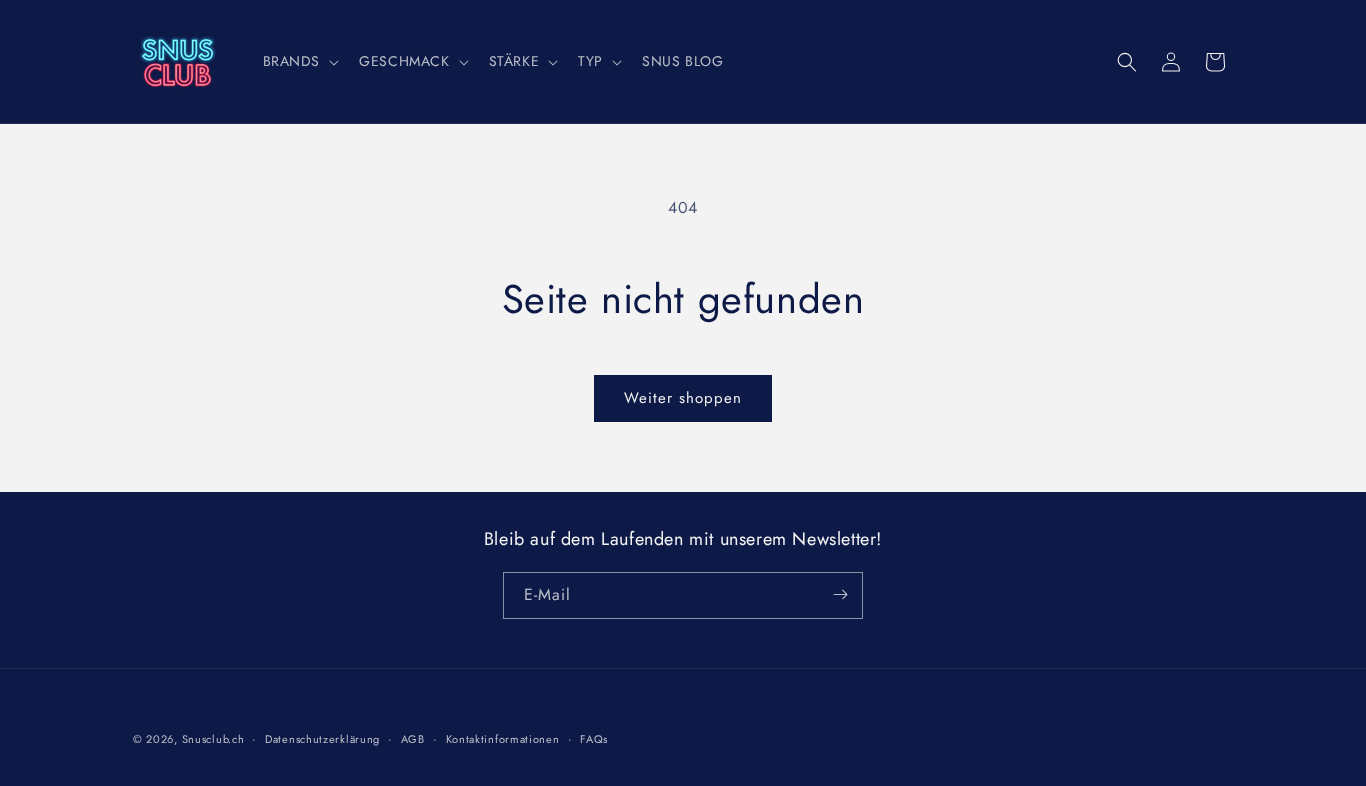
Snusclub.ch (213, 739)
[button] (299, 61)
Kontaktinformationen (503, 739)
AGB (413, 739)
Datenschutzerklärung (322, 739)
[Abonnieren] (840, 594)
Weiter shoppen (683, 398)
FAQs (594, 739)
